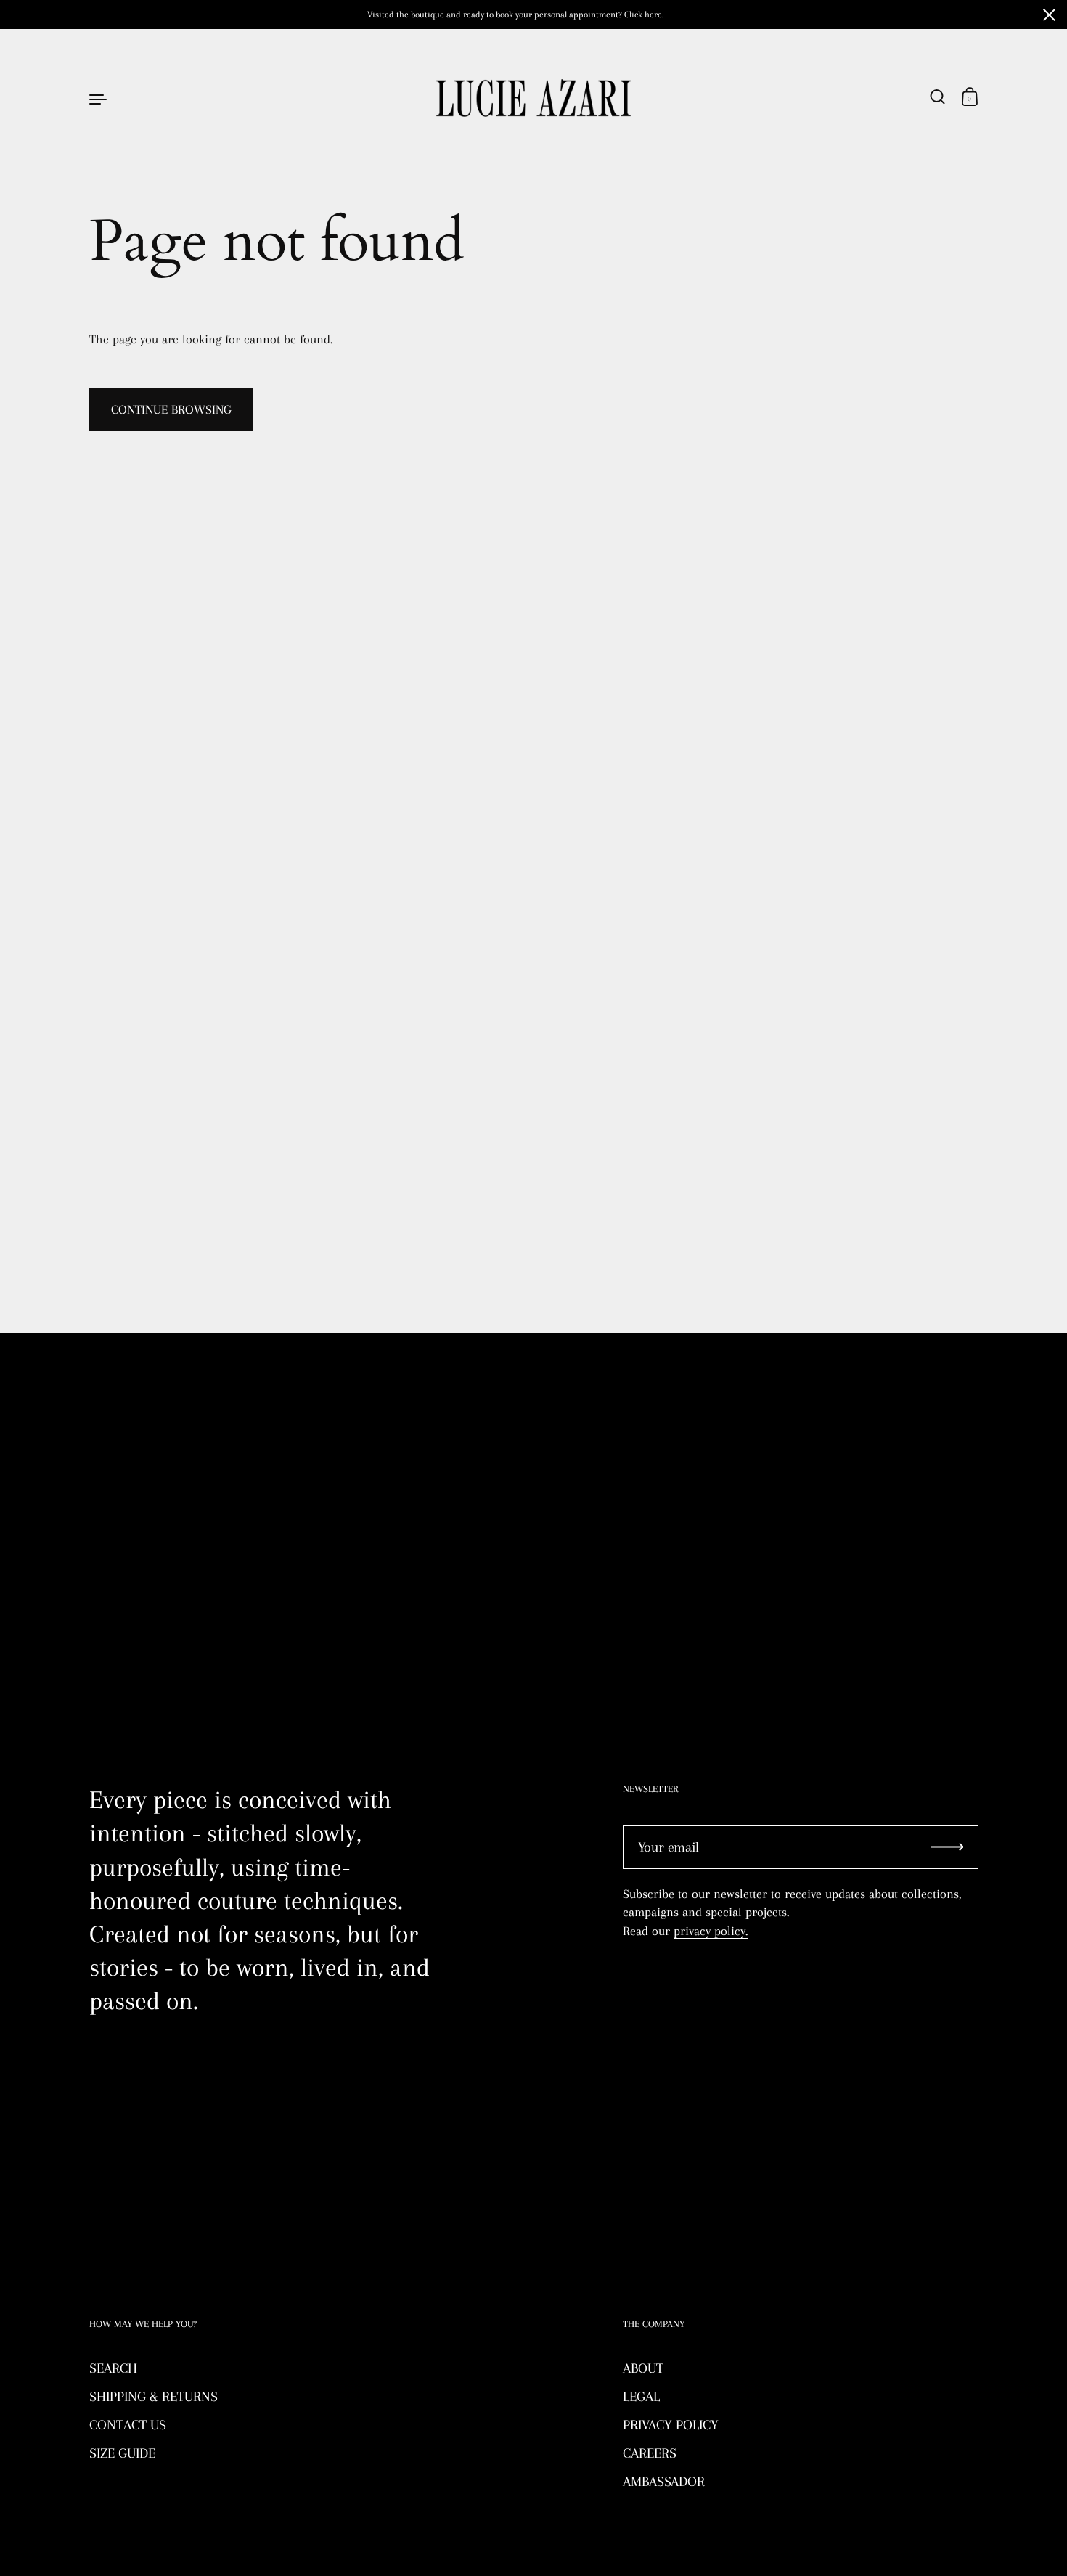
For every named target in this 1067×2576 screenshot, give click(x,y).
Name (104, 1421)
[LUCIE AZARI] (533, 98)
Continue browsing (171, 409)
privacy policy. (711, 1931)
